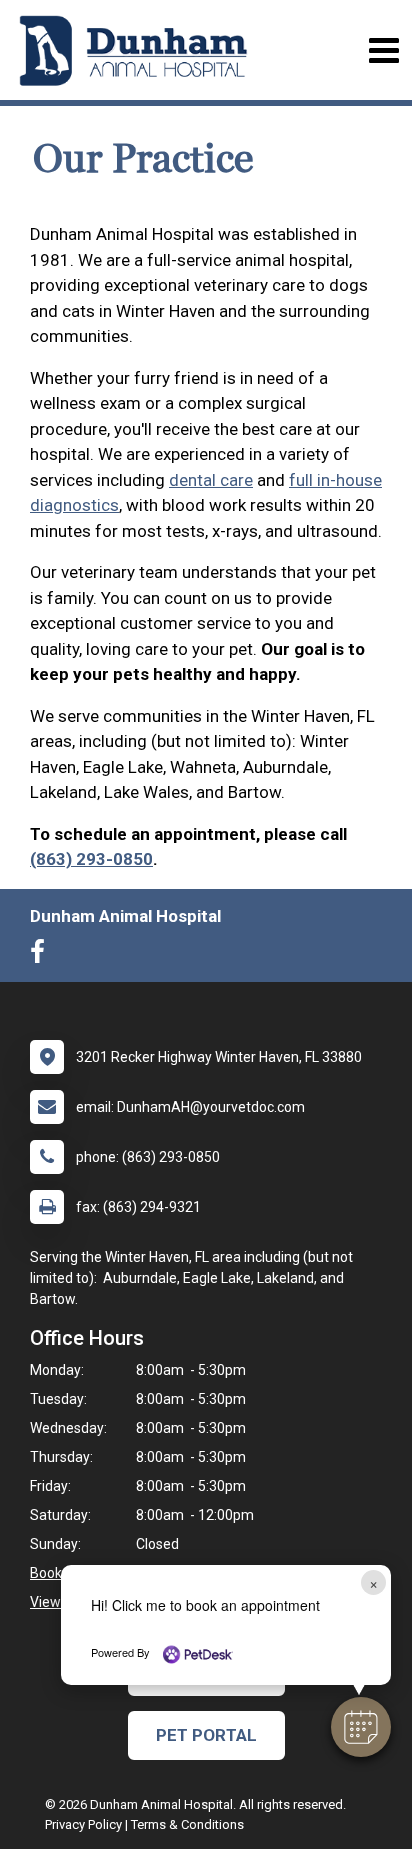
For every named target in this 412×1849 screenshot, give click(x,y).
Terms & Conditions (187, 1824)
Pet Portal (206, 1735)
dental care (211, 480)
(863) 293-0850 (91, 859)
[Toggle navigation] (383, 50)
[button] (361, 1727)
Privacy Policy (83, 1824)
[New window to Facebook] (42, 956)
